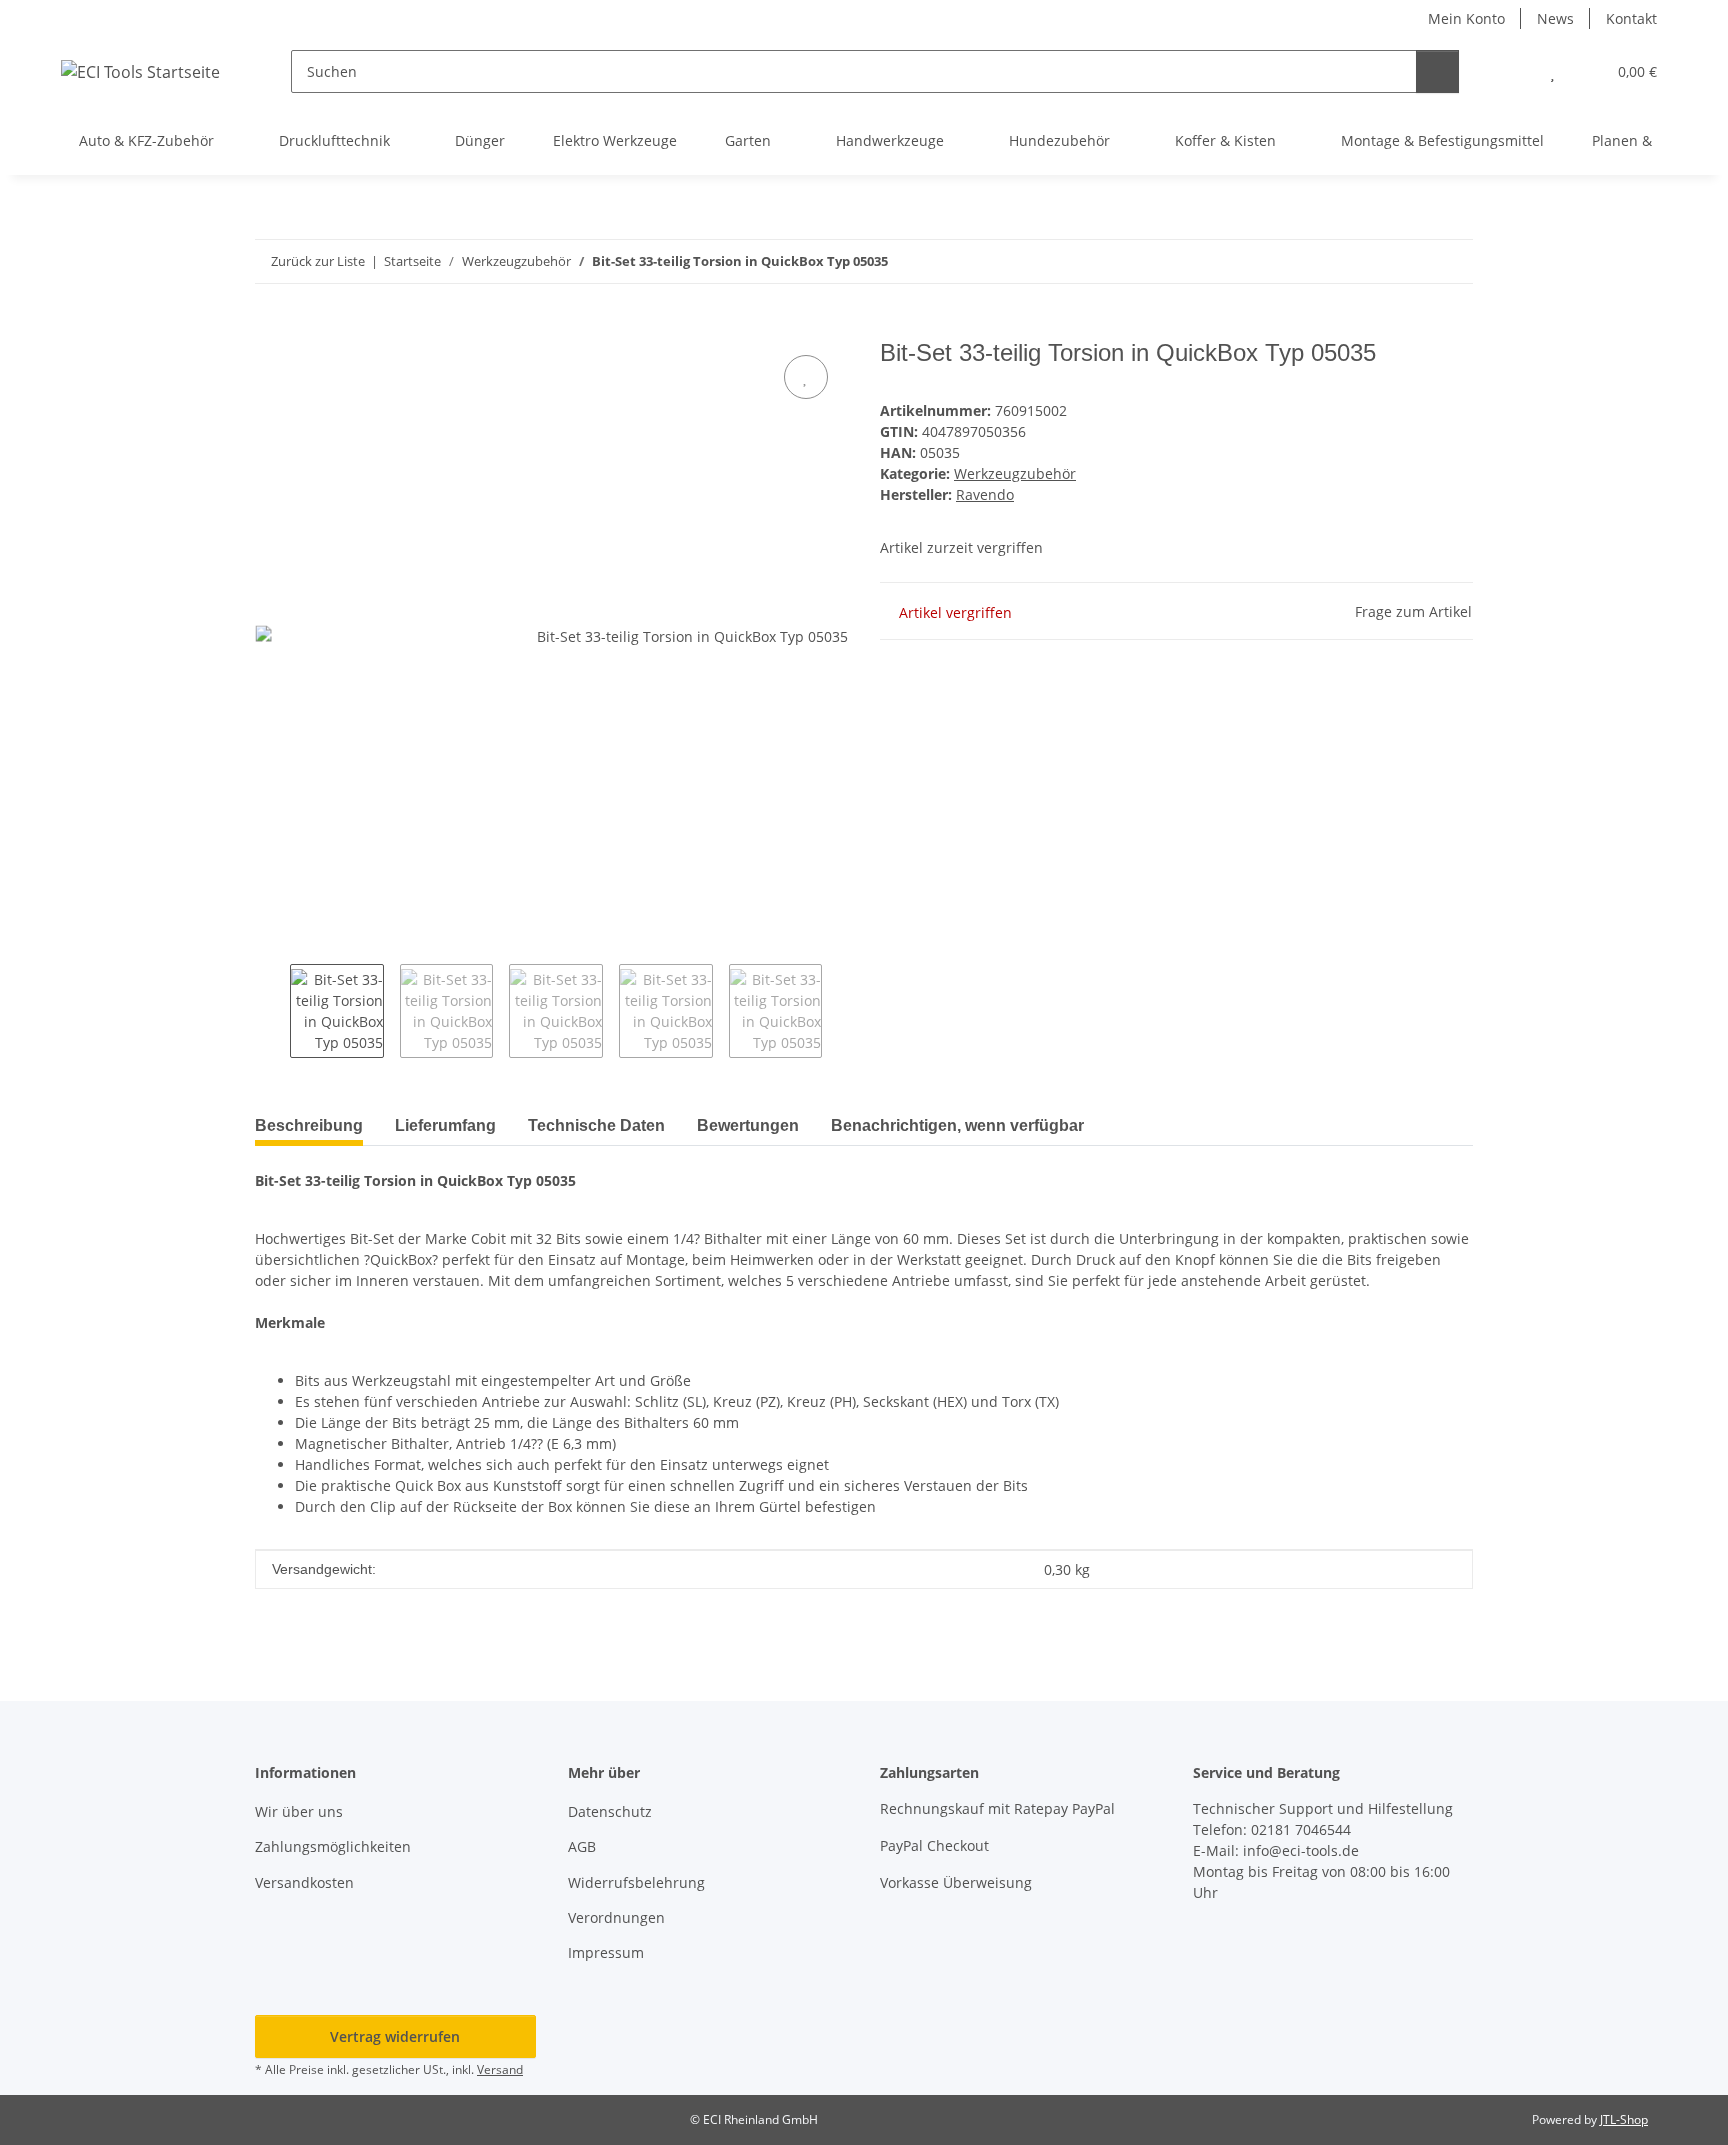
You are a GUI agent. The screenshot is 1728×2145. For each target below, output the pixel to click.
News (1555, 18)
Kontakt (1631, 18)
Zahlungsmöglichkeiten (333, 1846)
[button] (1512, 71)
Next (839, 1011)
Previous (272, 1011)
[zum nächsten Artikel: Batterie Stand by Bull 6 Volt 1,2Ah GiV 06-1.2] (1451, 261)
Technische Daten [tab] (596, 1125)
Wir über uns (299, 1811)
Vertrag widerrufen (395, 2036)
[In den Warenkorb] (271, 328)
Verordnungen (616, 1917)
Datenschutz (610, 1811)
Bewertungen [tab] (748, 1125)
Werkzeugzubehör (1015, 473)
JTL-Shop (1624, 2119)
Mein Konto (1466, 18)
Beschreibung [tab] (309, 1125)
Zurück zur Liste (318, 261)
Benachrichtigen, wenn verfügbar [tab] (957, 1125)
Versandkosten (304, 1882)
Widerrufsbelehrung (636, 1882)
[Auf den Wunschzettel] (806, 377)
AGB (582, 1846)
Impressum (606, 1952)
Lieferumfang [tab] (445, 1125)
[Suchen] (1437, 71)
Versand (500, 2069)
